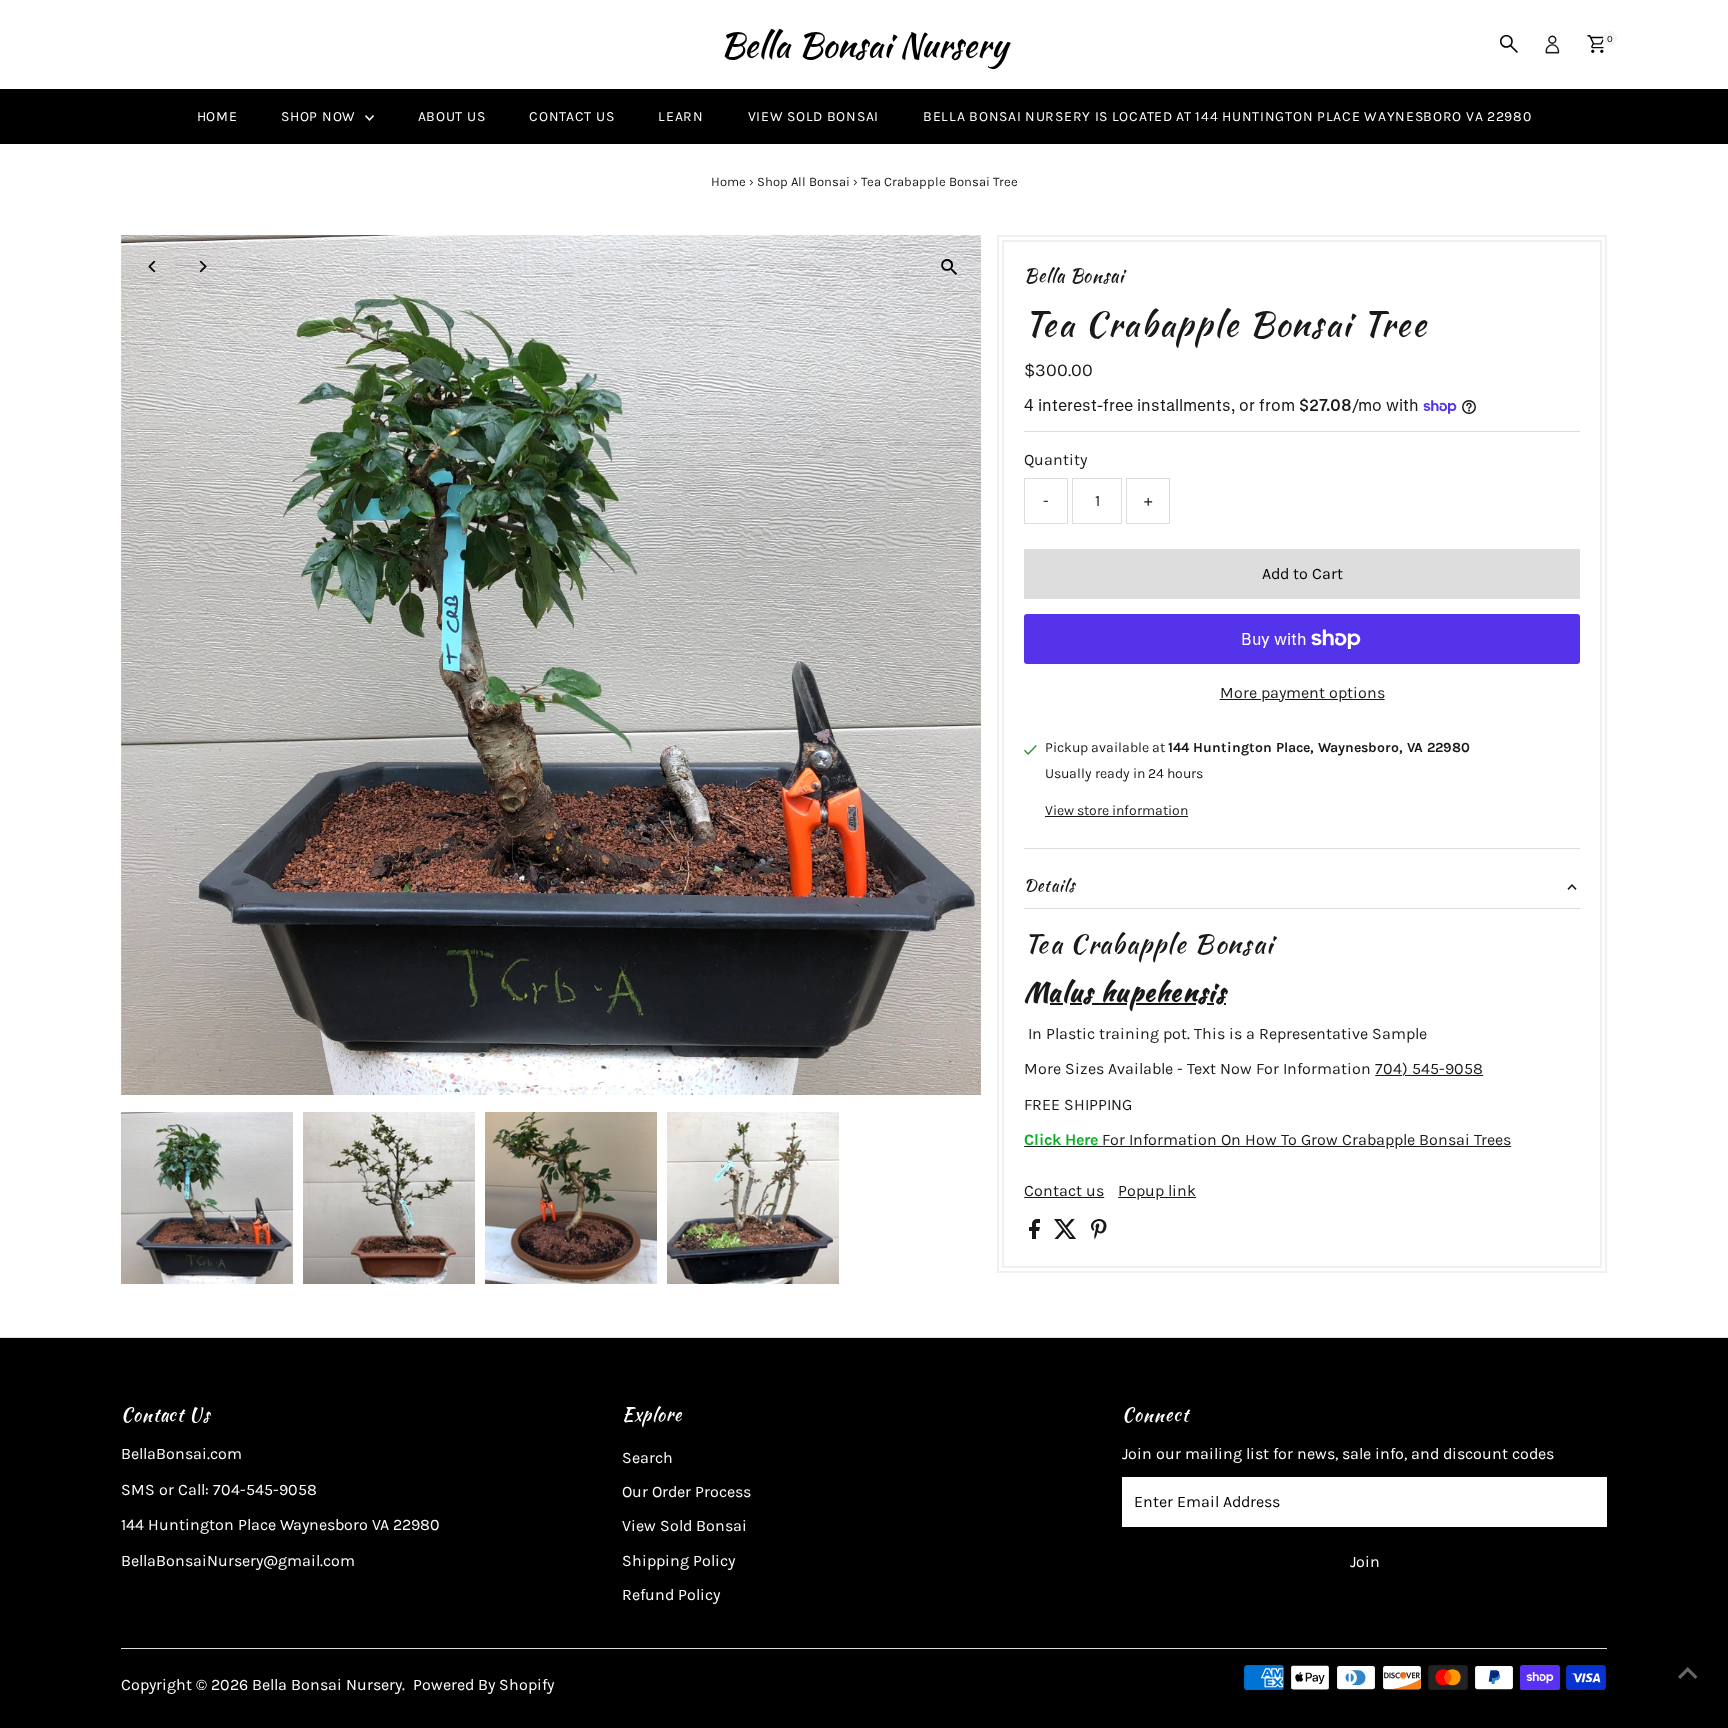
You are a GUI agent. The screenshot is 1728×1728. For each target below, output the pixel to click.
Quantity (1055, 459)
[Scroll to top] (1688, 1673)
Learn (681, 116)
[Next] (202, 266)
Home (217, 116)
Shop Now (320, 116)
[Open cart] (1596, 44)
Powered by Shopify (483, 1684)
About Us (452, 116)
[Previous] (153, 266)
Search (647, 1457)
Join (1365, 1561)
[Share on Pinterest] (1099, 1233)
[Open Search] (1509, 44)
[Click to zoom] (948, 267)
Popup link (1157, 1191)
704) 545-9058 (1429, 1068)
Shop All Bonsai (803, 181)
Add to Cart (1302, 573)
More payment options (1302, 692)
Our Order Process (686, 1491)
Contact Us (571, 116)
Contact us (1064, 1191)
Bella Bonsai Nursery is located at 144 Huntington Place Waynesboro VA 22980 (1227, 116)
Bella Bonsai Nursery (864, 44)
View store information (1116, 811)
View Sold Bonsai (813, 116)
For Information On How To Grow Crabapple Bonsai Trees (1267, 1139)
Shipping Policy (678, 1560)
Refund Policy (671, 1594)
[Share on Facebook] (1036, 1233)
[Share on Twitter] (1067, 1233)
